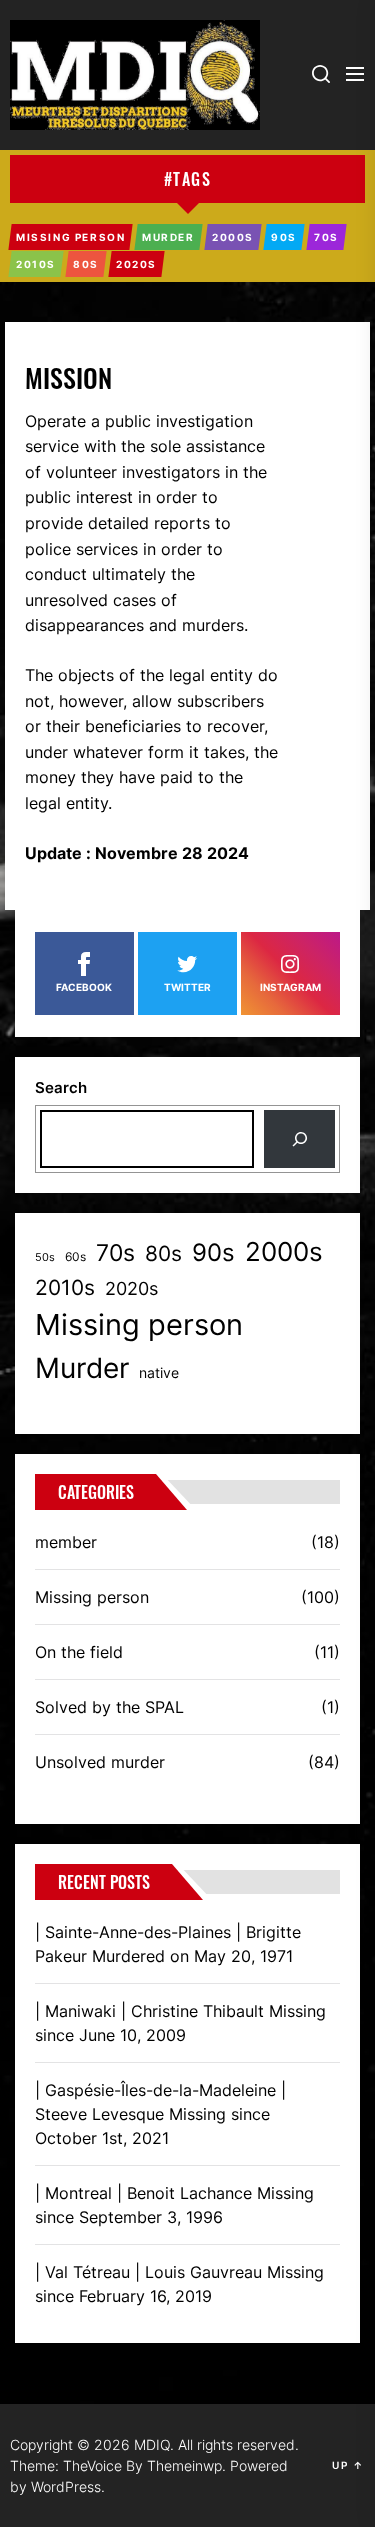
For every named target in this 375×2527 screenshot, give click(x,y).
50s (45, 1257)
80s (163, 1253)
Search (61, 1087)
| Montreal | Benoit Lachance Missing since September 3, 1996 (174, 2205)
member (66, 1542)
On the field (79, 1652)
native (159, 1372)
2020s (131, 1288)
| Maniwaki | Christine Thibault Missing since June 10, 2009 (180, 2023)
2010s (65, 1287)
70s (115, 1252)
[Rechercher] (299, 1139)
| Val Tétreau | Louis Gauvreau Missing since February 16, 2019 (179, 2284)
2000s (284, 1251)
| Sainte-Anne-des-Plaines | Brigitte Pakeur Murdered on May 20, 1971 (168, 1944)
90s (213, 1252)
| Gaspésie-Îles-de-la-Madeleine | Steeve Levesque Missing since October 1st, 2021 (160, 2114)
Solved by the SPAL (109, 1707)
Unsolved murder (100, 1762)
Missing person (139, 1324)
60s (75, 1256)
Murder (82, 1368)
